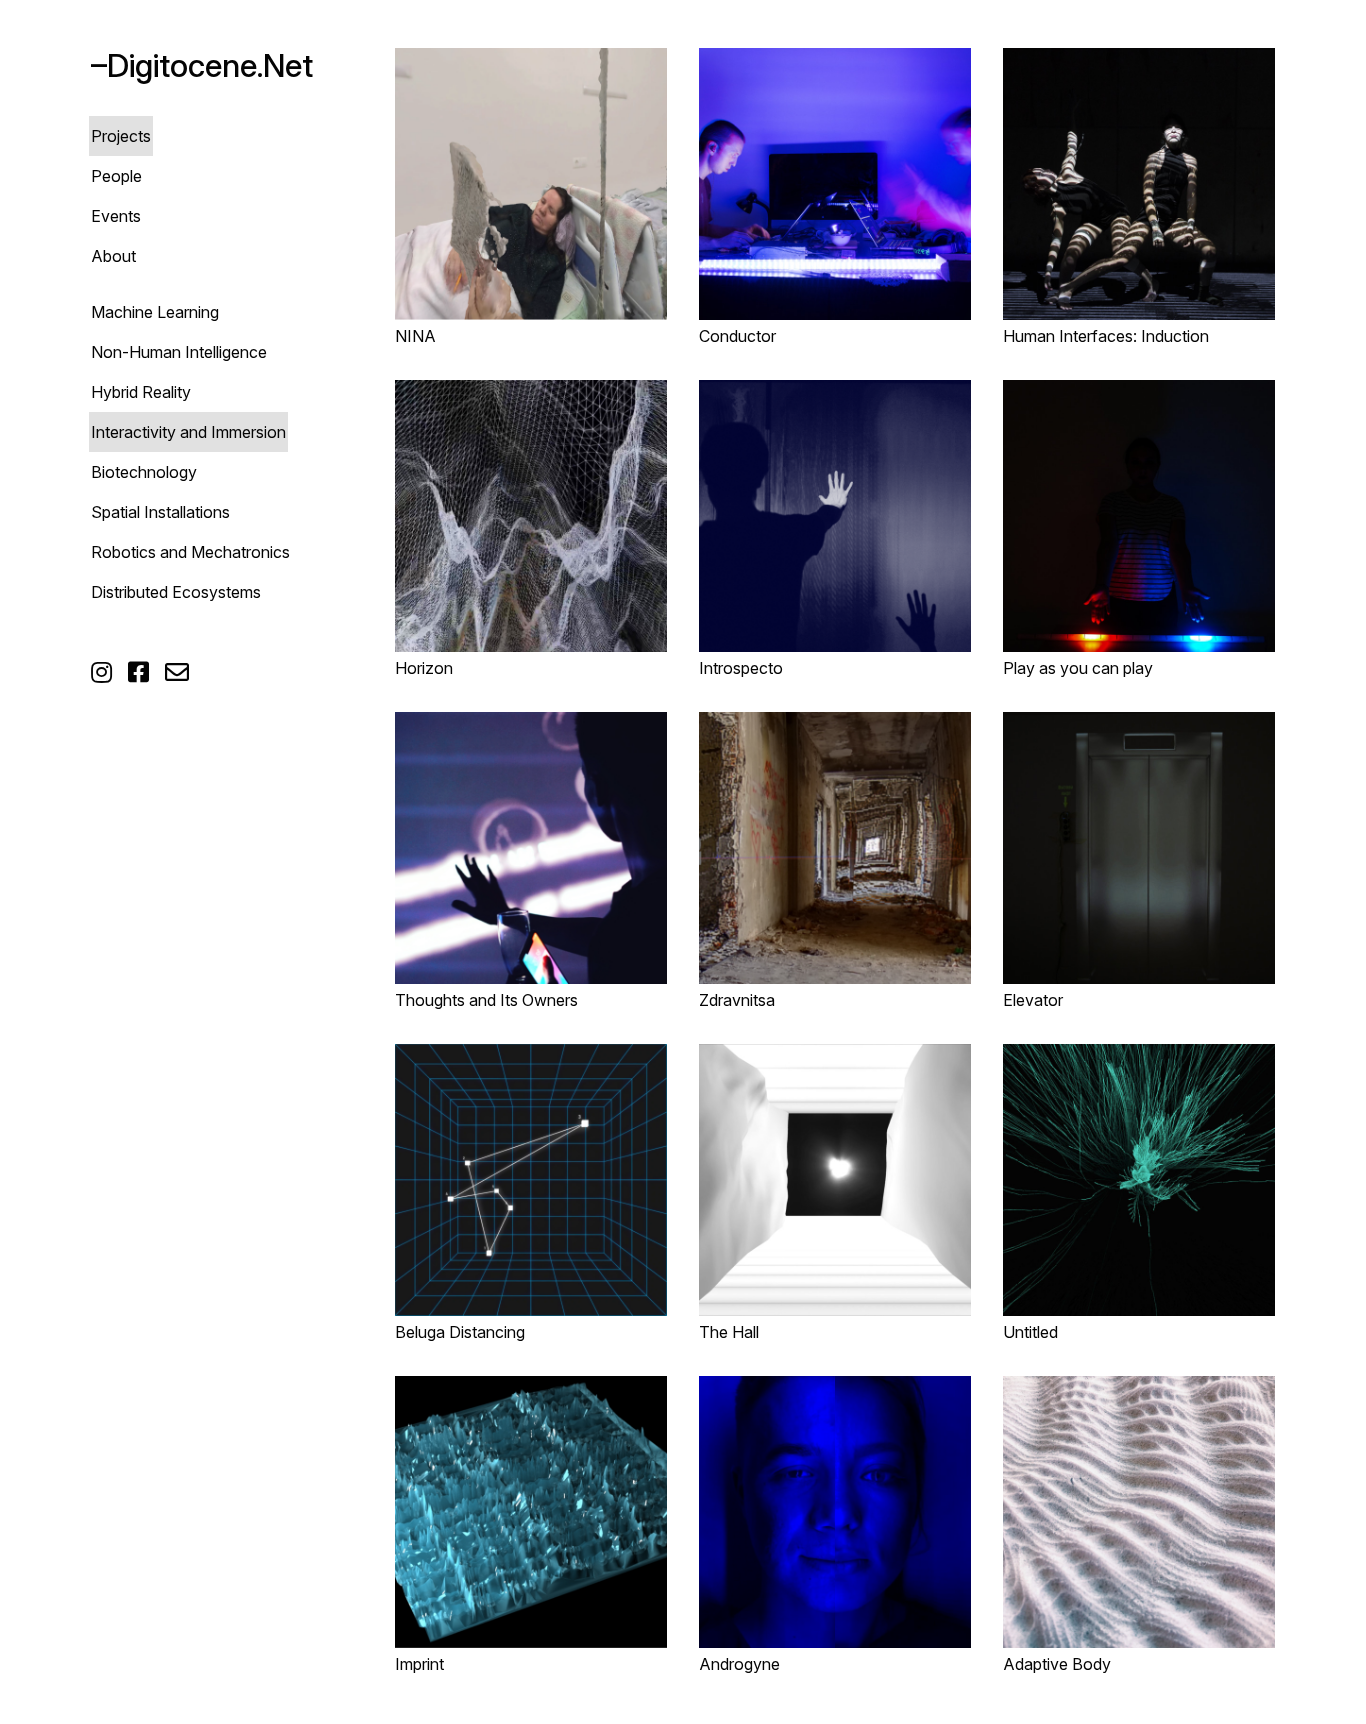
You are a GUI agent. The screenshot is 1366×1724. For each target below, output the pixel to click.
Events (116, 216)
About (113, 256)
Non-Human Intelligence (179, 352)
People (116, 176)
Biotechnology (144, 472)
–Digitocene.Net (202, 66)
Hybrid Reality (141, 392)
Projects (121, 136)
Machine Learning (155, 312)
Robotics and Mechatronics (190, 552)
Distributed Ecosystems (176, 592)
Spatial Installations (160, 512)
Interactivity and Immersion (188, 432)
